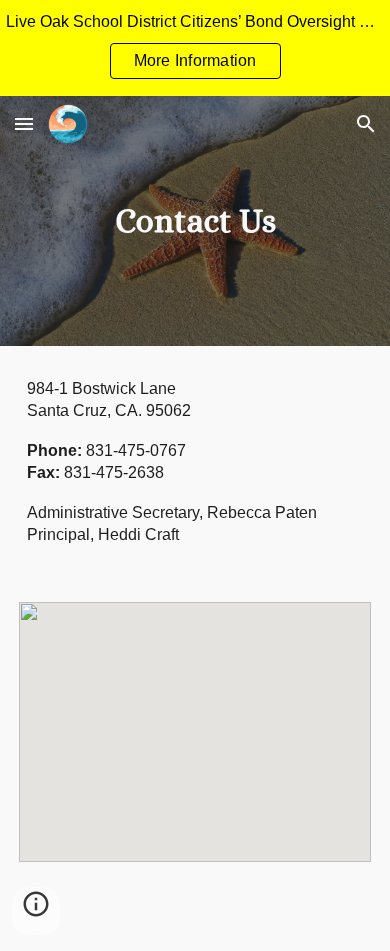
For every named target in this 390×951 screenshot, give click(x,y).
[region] (195, 48)
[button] (24, 123)
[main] (195, 221)
